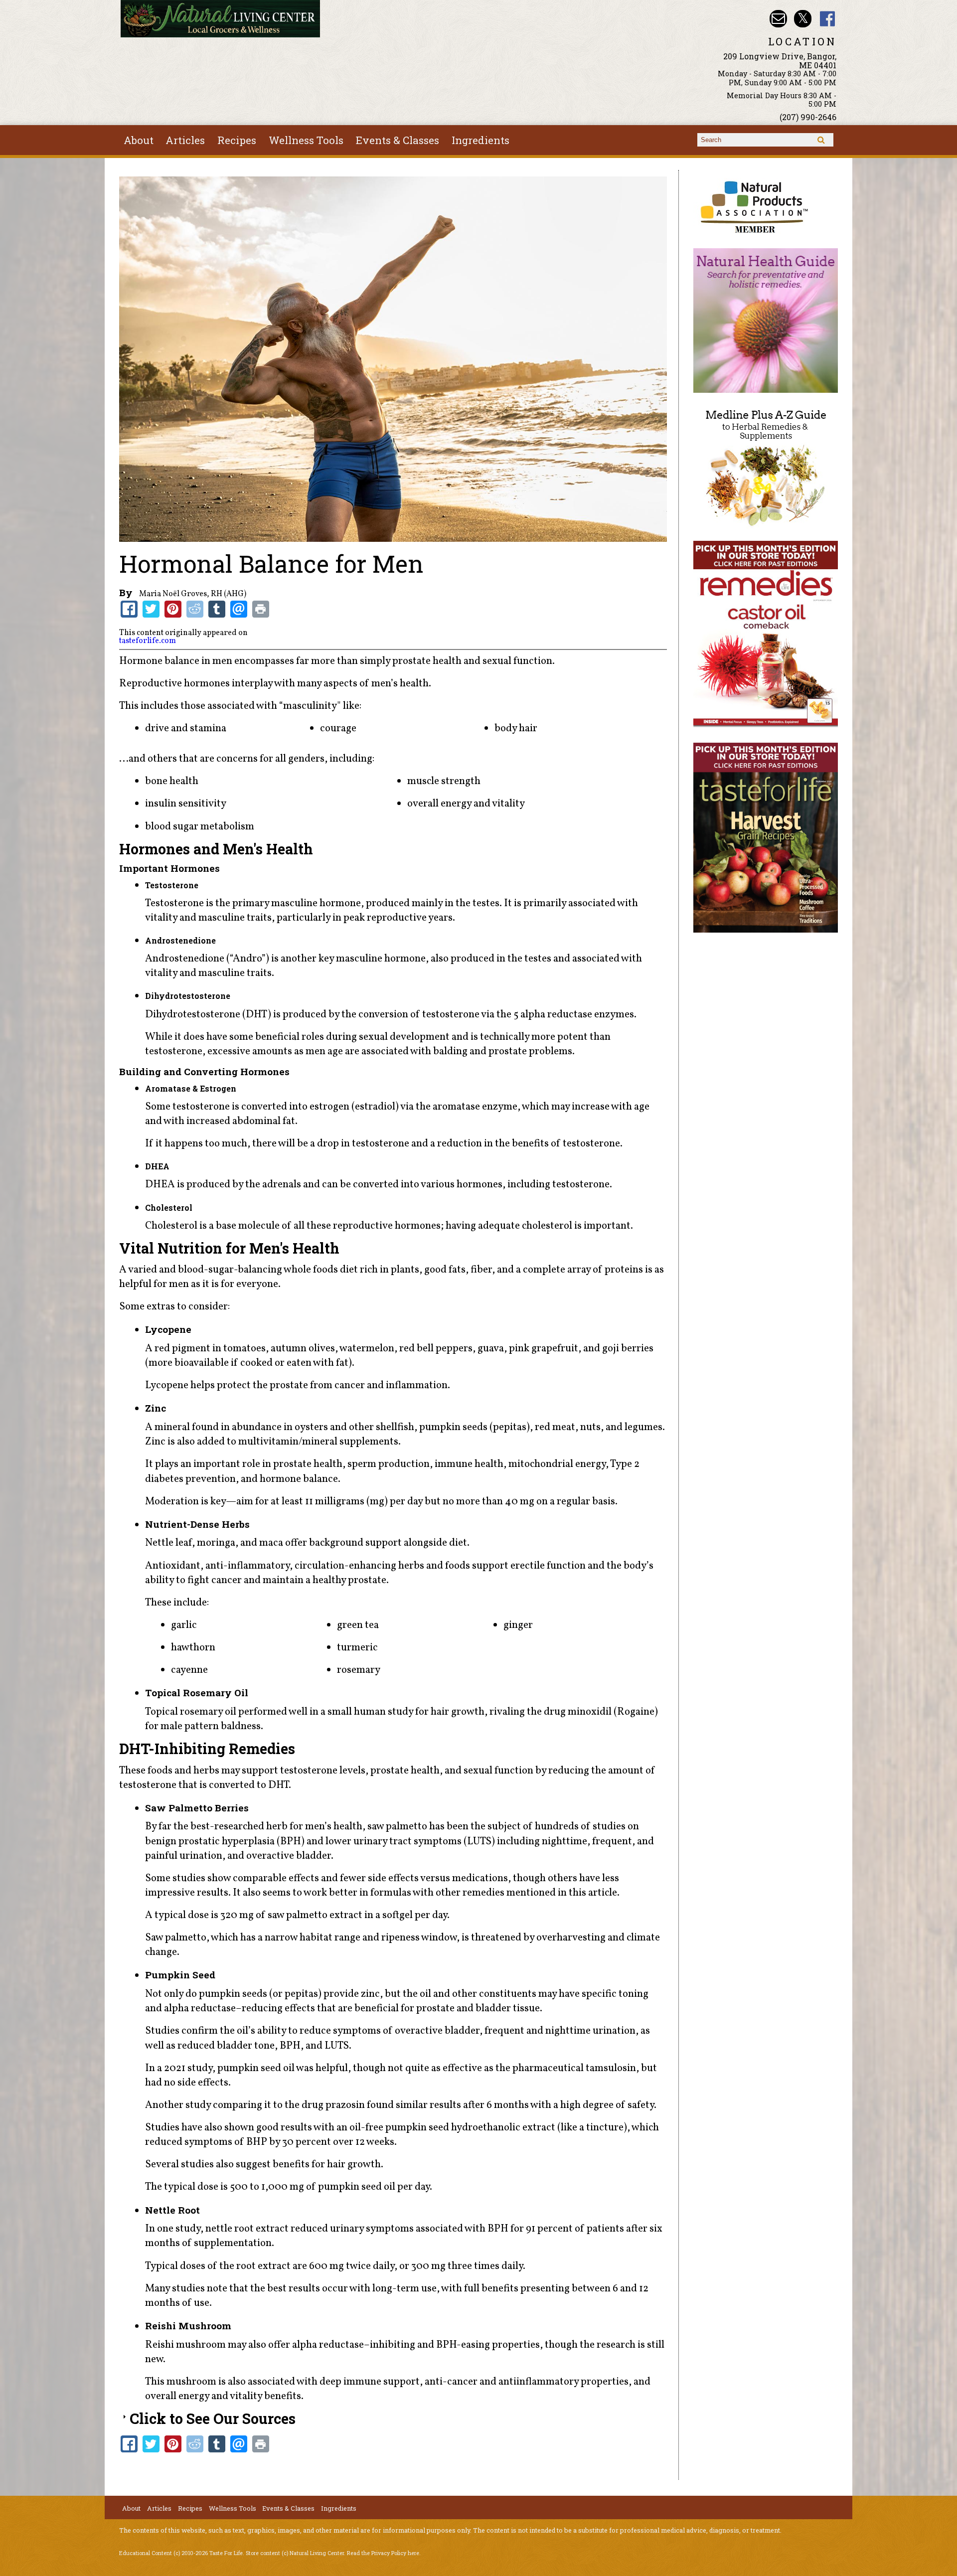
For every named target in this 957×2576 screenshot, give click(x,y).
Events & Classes (398, 140)
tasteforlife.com (148, 641)
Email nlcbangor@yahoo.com (778, 19)
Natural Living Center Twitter (803, 19)
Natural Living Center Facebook (828, 19)
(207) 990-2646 (808, 117)
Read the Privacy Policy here (383, 2553)
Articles (185, 140)
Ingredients (480, 140)
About (139, 140)
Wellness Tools (306, 140)
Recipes (237, 140)
